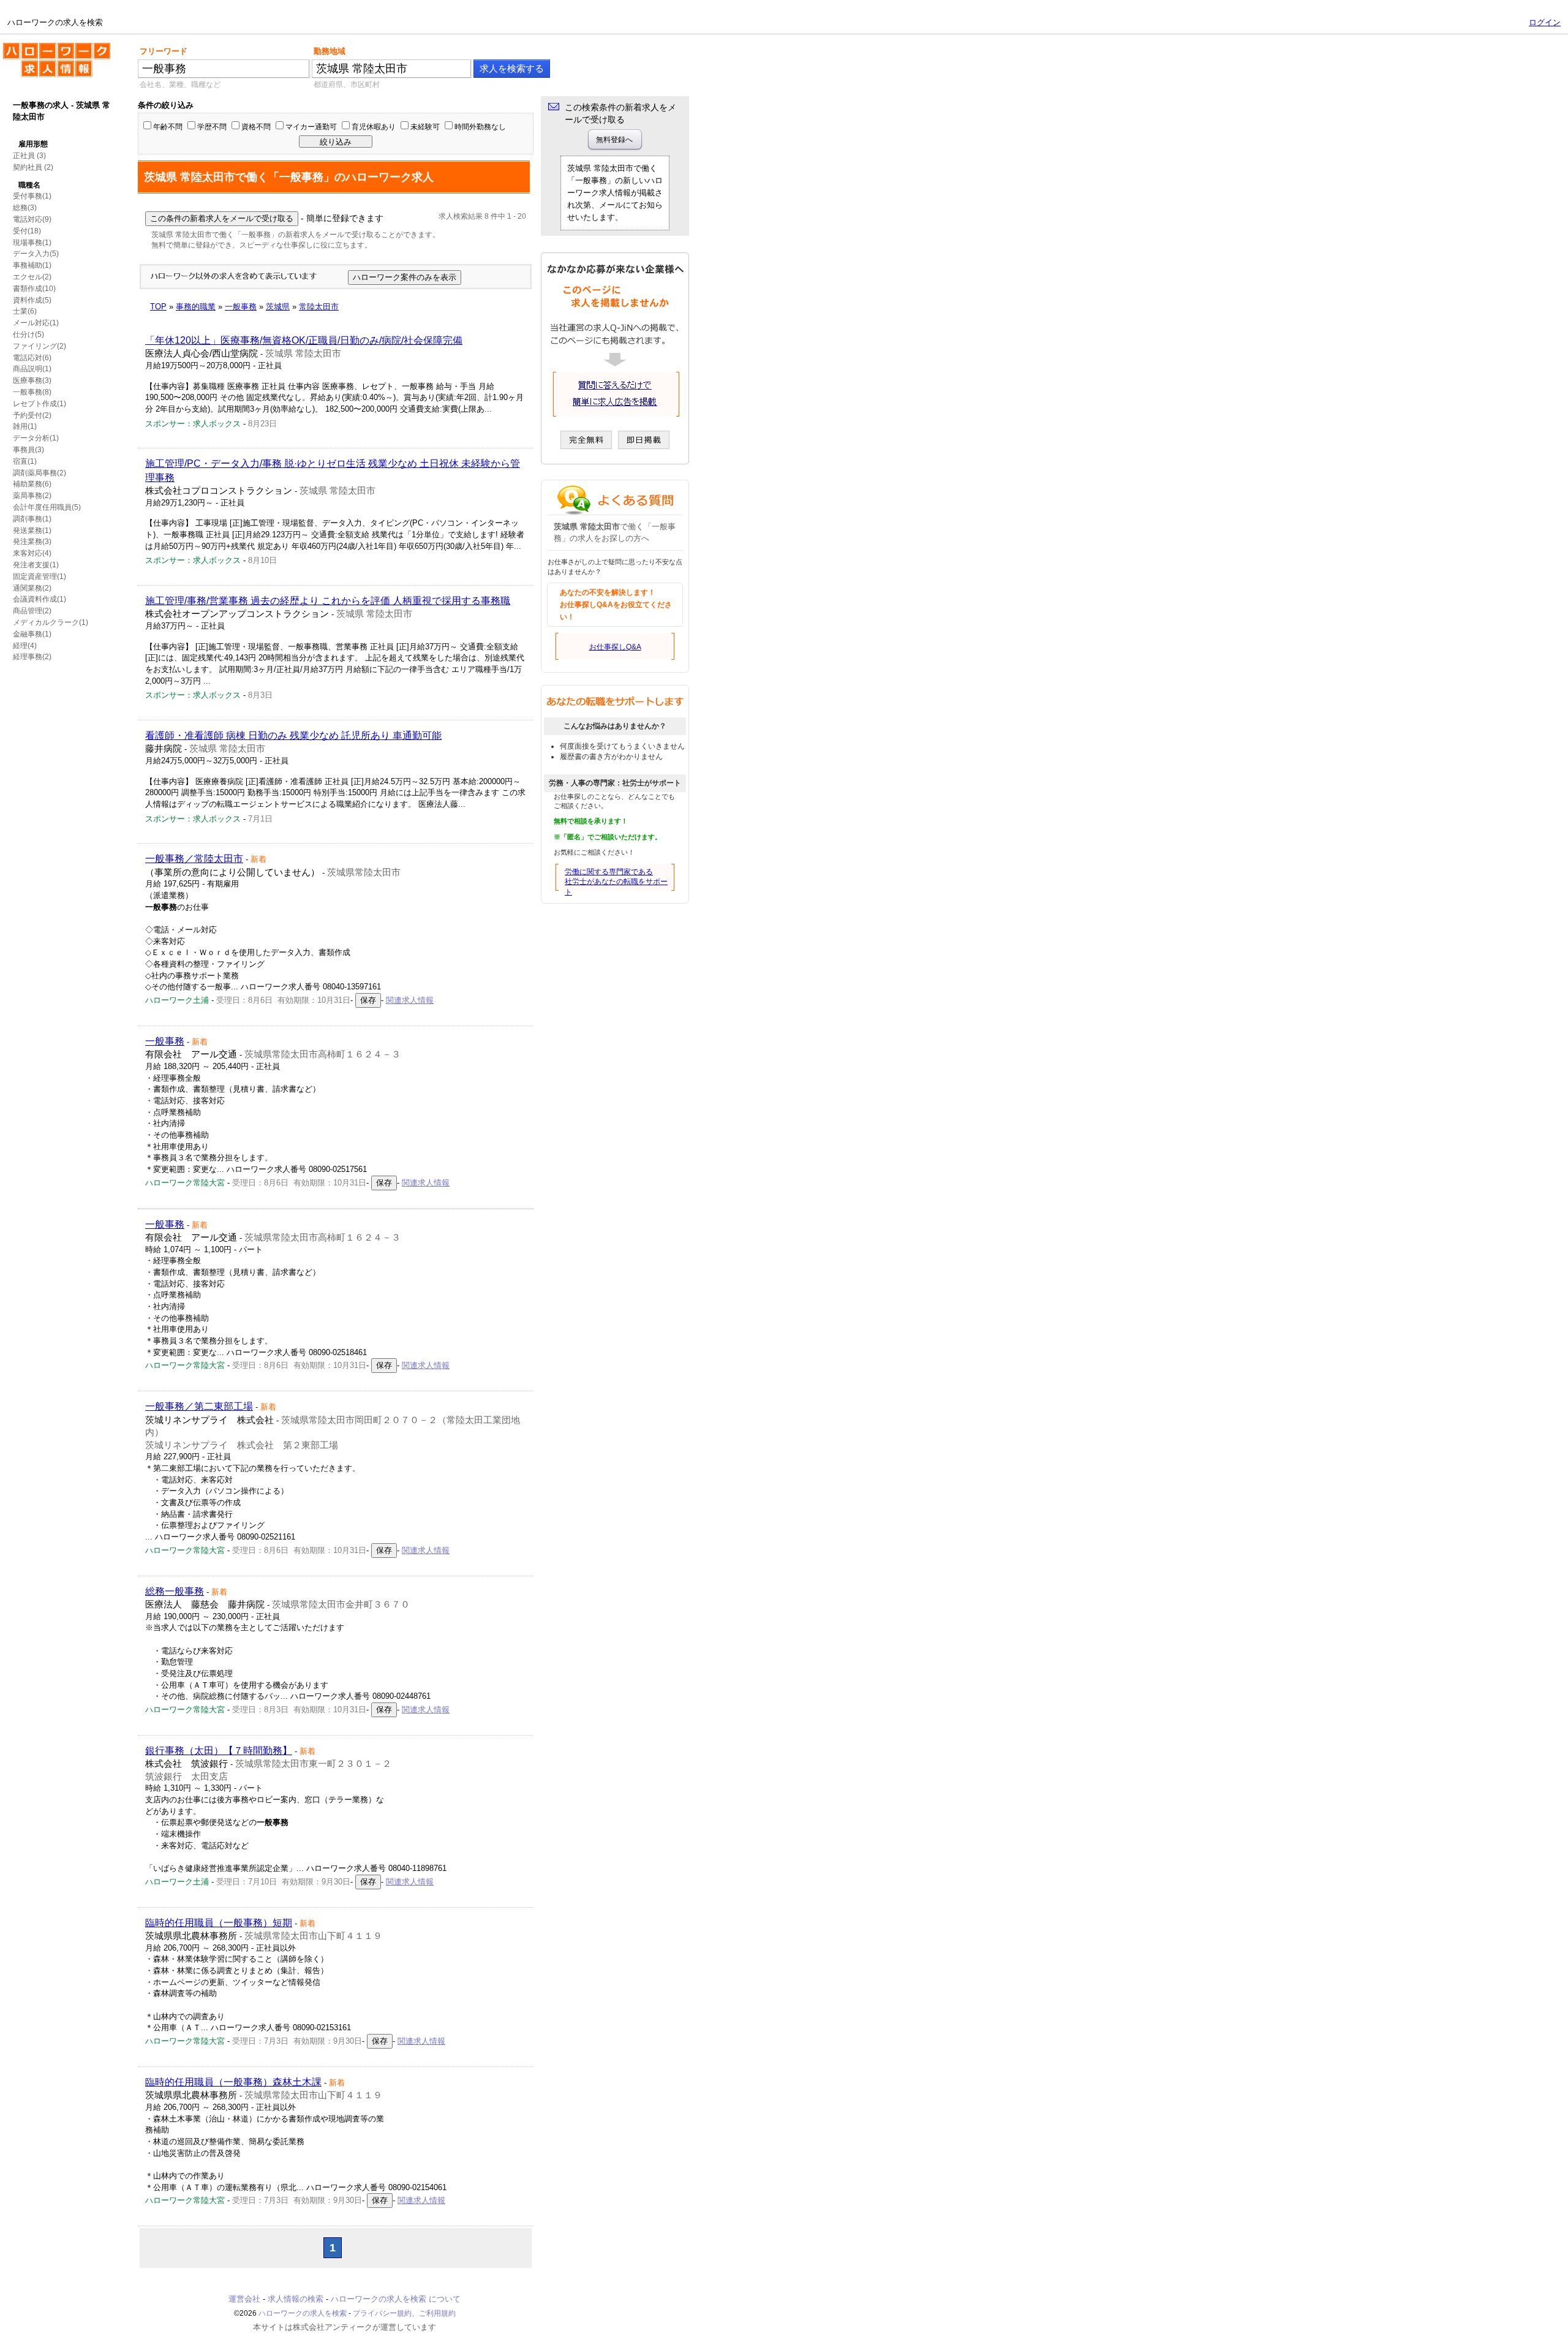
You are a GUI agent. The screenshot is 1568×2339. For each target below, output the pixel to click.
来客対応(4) (32, 553)
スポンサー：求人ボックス (193, 424)
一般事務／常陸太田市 (194, 859)
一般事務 (165, 1041)
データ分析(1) (36, 438)
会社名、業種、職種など (180, 85)
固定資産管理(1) (40, 576)
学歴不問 (212, 127)
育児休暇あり (374, 127)
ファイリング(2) (40, 346)
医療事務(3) (32, 380)
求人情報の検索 (296, 2299)
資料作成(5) (32, 300)
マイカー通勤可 (311, 127)
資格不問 (256, 127)
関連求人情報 (410, 1000)
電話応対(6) (32, 358)
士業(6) (25, 311)
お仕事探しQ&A (615, 647)
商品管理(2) (32, 611)
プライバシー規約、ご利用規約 (404, 2313)
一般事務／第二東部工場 (199, 1406)
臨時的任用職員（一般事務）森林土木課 (233, 2082)
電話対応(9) (32, 219)
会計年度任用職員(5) (47, 507)
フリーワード (164, 51)
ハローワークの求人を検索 (47, 48)
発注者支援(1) (36, 565)
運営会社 (244, 2299)
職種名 (29, 185)
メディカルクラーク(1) (51, 622)
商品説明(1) (32, 369)
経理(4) (25, 646)
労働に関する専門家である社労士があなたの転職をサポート (616, 882)
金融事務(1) (32, 634)
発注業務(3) (32, 542)
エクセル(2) (32, 277)
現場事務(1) (32, 243)
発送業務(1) (32, 531)
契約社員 (28, 167)
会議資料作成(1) (40, 599)
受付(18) (27, 231)
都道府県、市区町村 (347, 85)
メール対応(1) (36, 323)
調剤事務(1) (32, 519)
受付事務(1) (32, 196)
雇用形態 (33, 144)
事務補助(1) (32, 265)
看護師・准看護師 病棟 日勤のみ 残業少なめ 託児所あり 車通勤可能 (293, 735)
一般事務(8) (32, 392)
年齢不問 (168, 127)
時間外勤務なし (480, 127)
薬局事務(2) (32, 496)
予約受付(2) (32, 415)
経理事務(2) (32, 657)
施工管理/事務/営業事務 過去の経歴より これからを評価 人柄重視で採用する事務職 (328, 601)
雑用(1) (25, 426)
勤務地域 (330, 51)
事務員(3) (28, 450)
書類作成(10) (34, 289)
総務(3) (25, 208)
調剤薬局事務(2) (40, 473)
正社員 (24, 156)
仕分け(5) (28, 334)
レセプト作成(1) (40, 404)
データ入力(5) (36, 254)
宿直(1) (25, 461)
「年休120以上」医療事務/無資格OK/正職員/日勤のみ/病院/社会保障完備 (304, 340)
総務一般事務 (175, 1591)
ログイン (1545, 22)
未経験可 (425, 127)
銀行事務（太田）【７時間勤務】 (219, 1751)
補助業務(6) (32, 484)
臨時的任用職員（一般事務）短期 (219, 1923)
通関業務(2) (32, 588)
